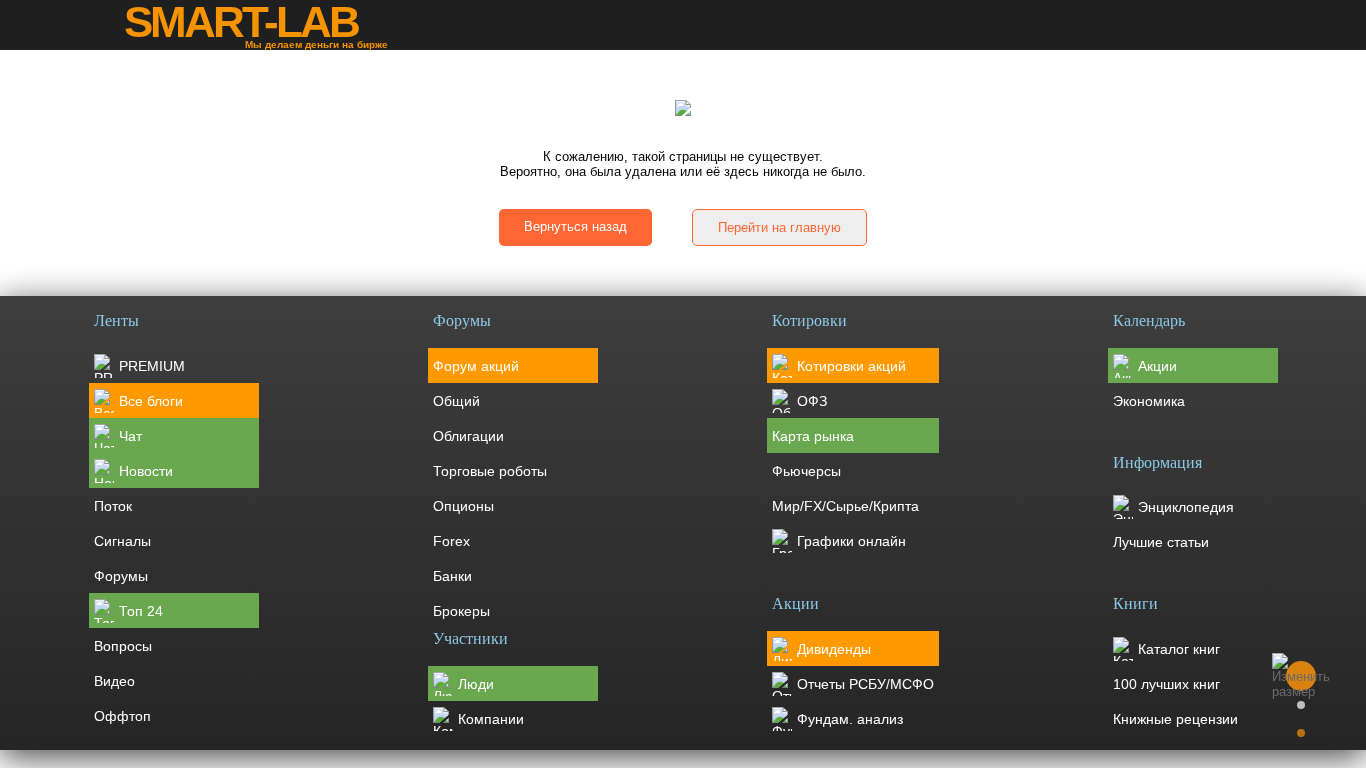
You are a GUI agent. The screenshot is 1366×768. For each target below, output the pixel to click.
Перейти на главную (779, 227)
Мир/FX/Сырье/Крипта (845, 506)
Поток (113, 506)
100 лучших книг (1166, 684)
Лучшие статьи (1161, 542)
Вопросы (123, 646)
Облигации (468, 436)
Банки (452, 576)
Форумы (121, 576)
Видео (114, 681)
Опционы (463, 506)
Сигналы (122, 541)
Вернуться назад (575, 226)
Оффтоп (122, 716)
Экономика (1149, 401)
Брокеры (461, 611)
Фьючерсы (806, 471)
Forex (451, 541)
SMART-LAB (241, 22)
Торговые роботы (490, 471)
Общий (456, 401)
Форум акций (476, 366)
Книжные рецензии (1175, 719)
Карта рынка (813, 436)
